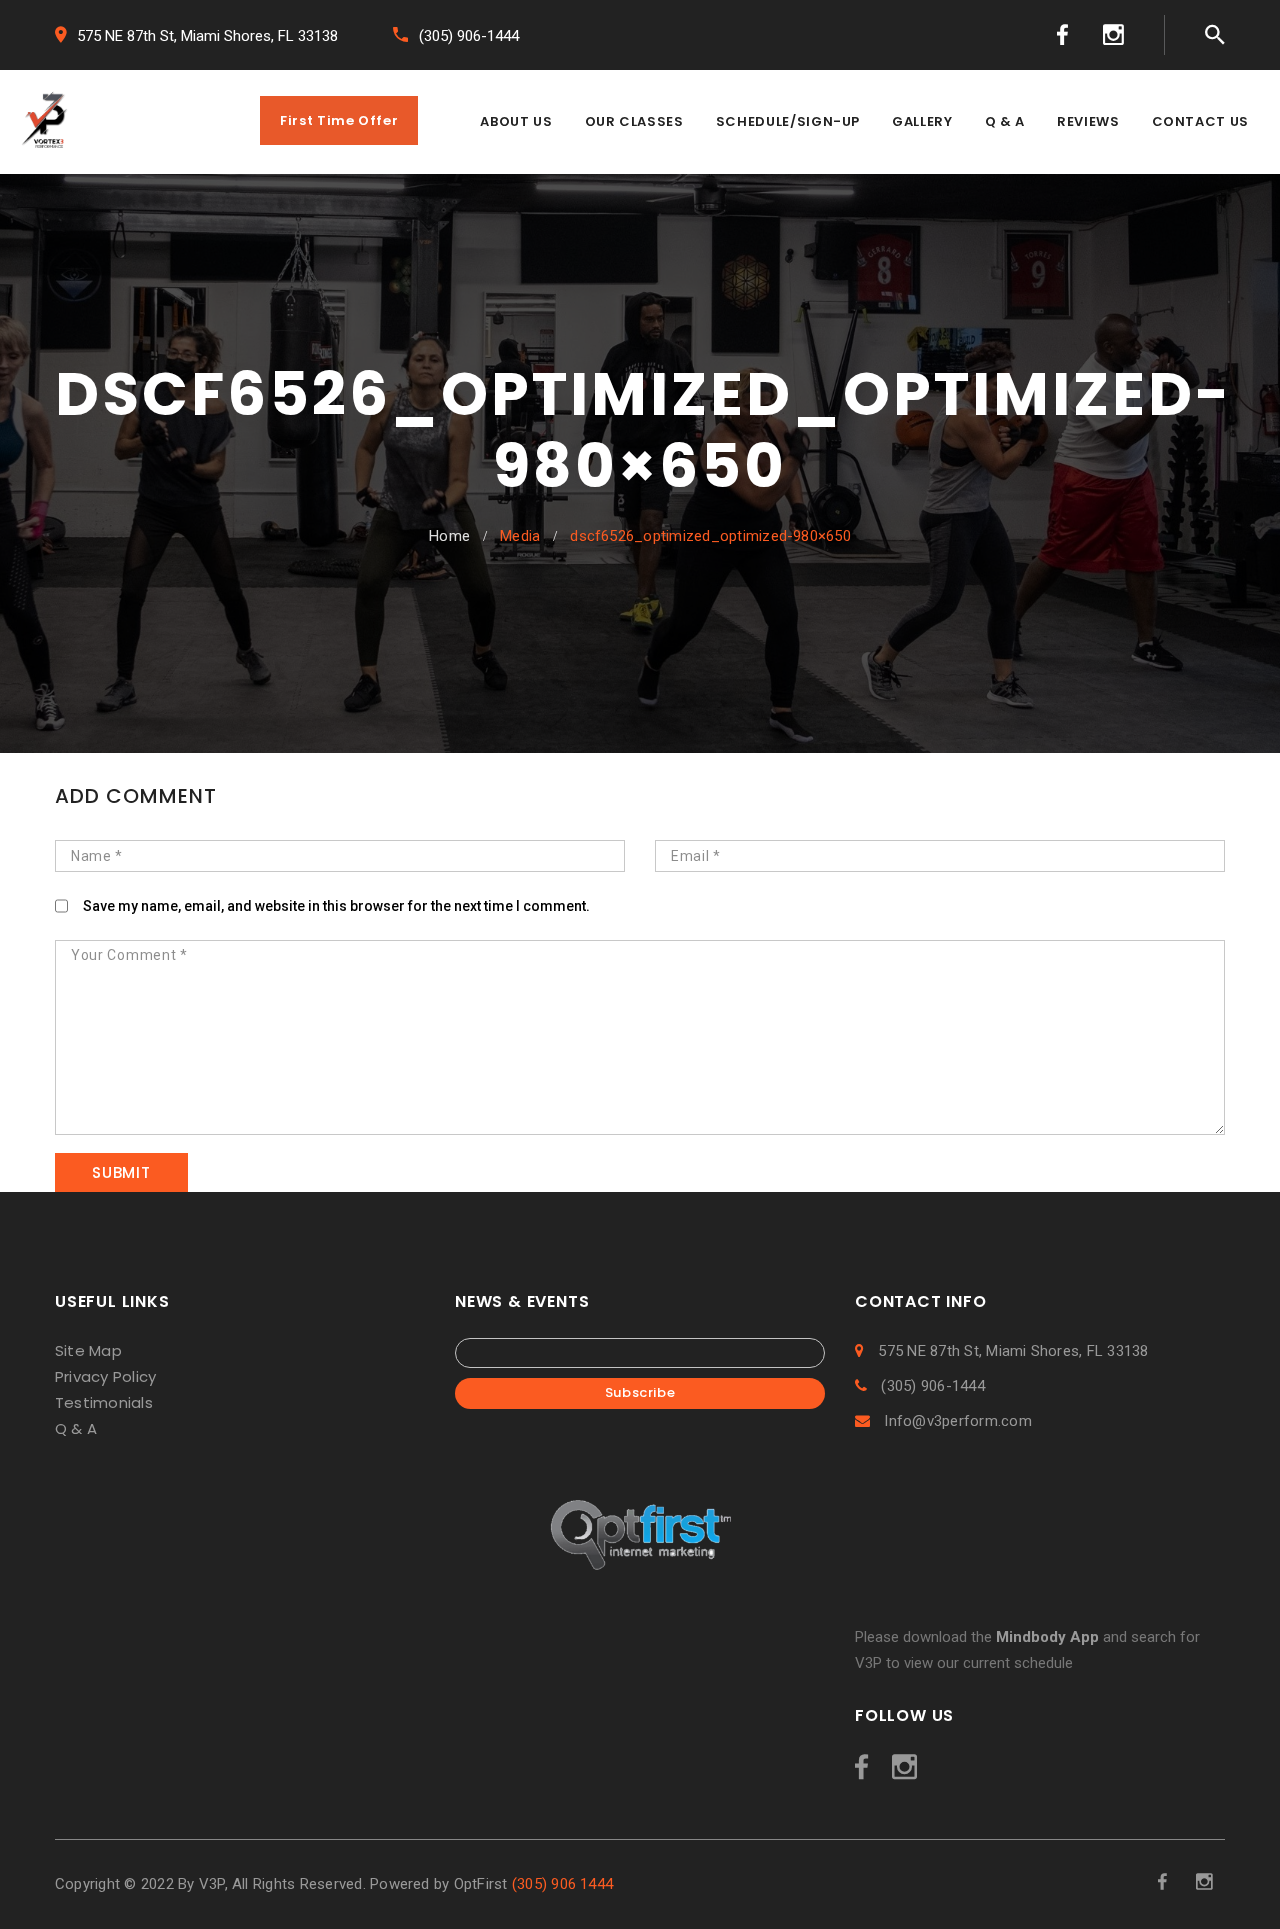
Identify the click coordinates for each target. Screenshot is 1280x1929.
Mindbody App (1047, 1637)
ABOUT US (516, 121)
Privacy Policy (105, 1376)
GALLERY (922, 121)
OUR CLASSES (634, 121)
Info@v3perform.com (956, 1421)
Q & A (1005, 121)
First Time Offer (339, 120)
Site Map (88, 1350)
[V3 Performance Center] (45, 122)
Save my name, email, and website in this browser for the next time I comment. (336, 906)
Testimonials (104, 1402)
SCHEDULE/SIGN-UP (788, 121)
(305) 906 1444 (562, 1884)
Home (449, 536)
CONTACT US (1201, 121)
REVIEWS (1088, 121)
